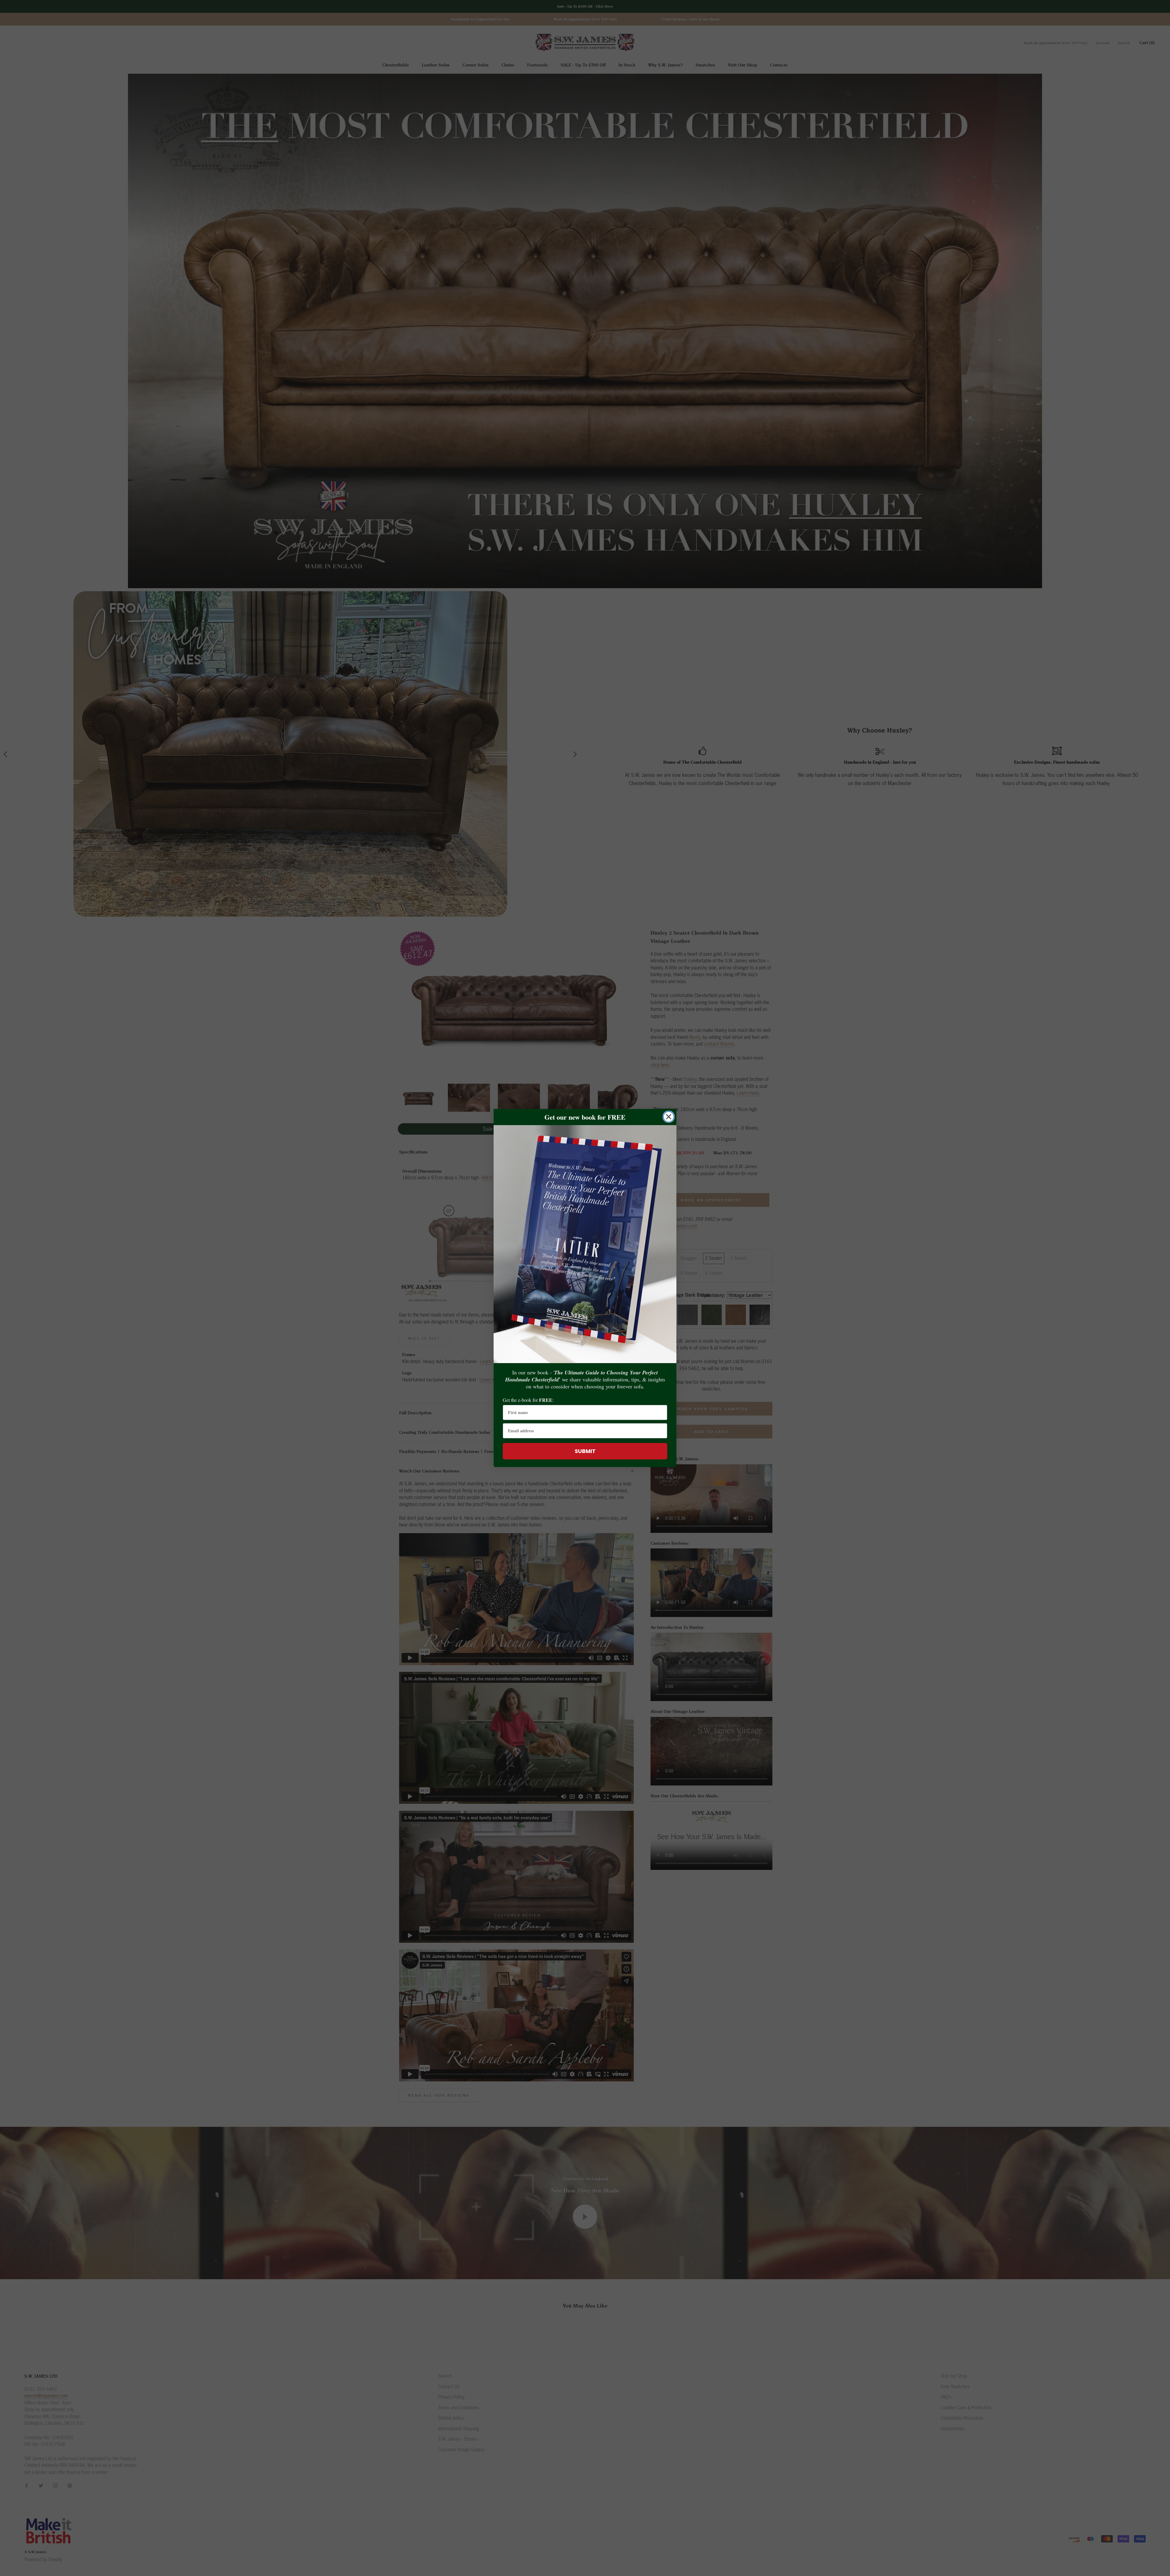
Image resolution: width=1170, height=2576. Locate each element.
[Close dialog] (669, 1117)
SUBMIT (585, 1451)
